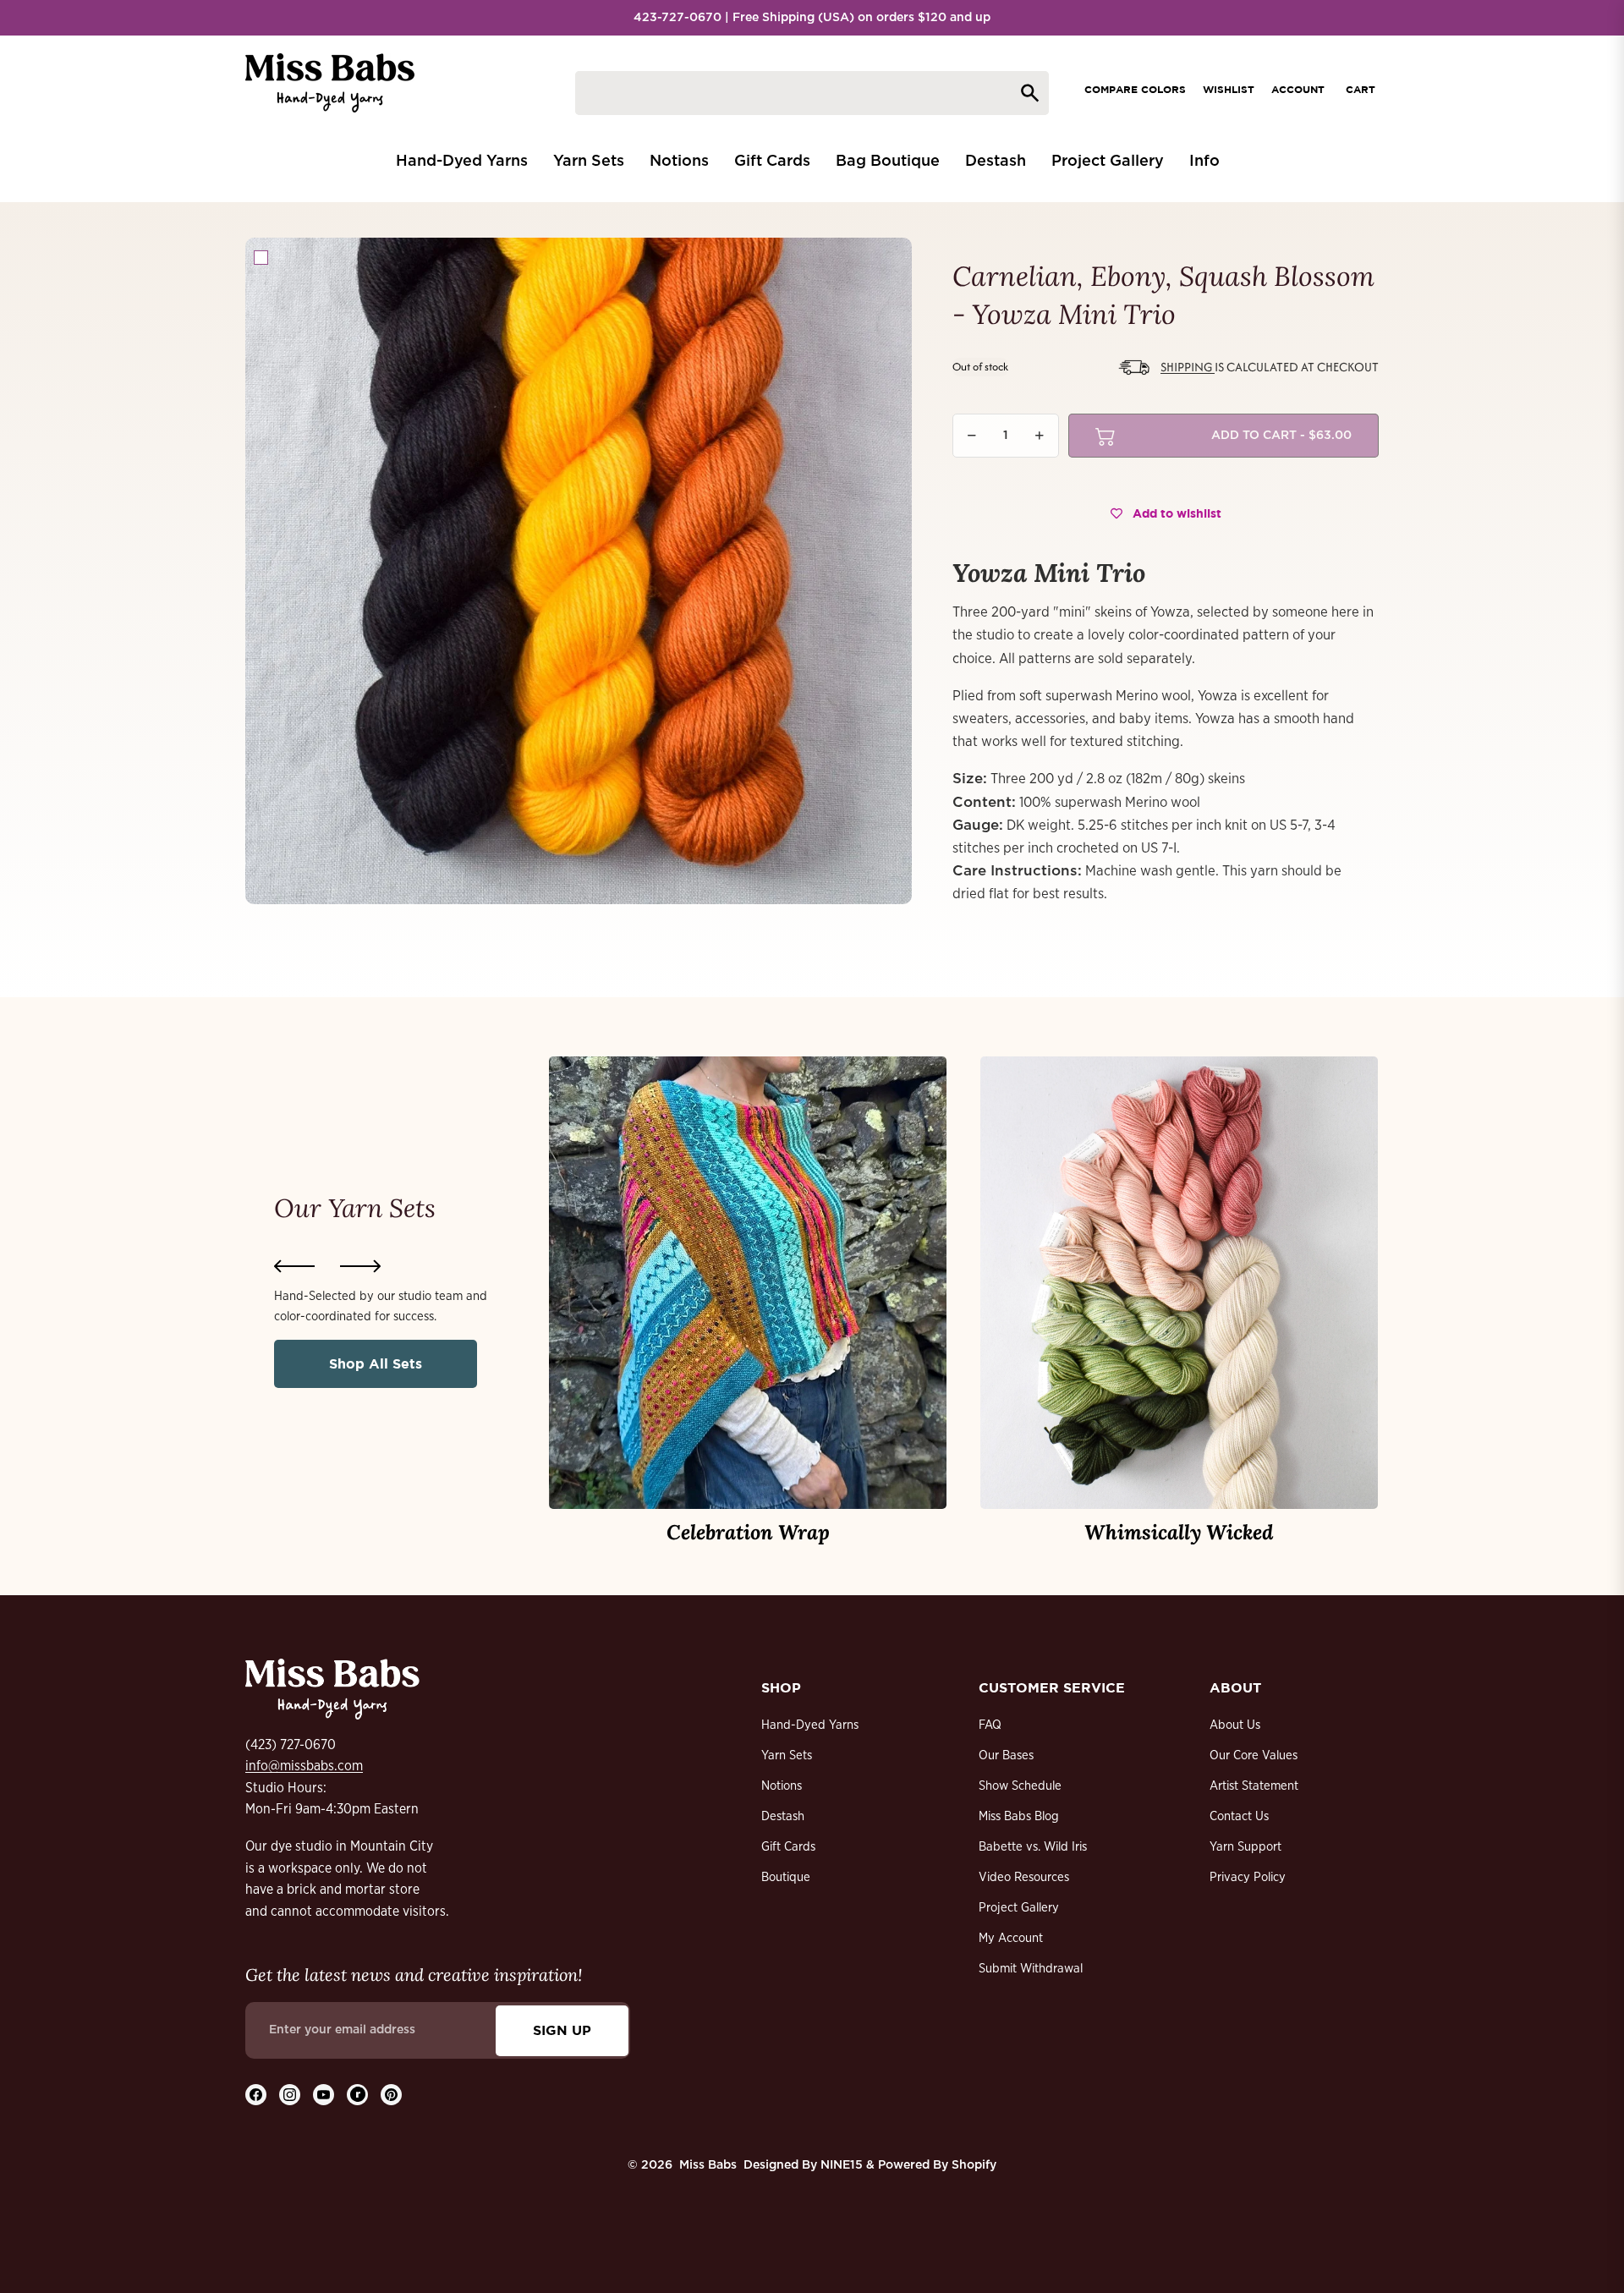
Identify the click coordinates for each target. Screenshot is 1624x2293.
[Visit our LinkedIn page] (357, 2095)
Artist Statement (1254, 1786)
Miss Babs (708, 2165)
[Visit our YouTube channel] (324, 2095)
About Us (1235, 1725)
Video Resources (1024, 1877)
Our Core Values (1254, 1755)
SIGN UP (562, 2030)
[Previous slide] (294, 1266)
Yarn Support (1245, 1847)
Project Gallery (1019, 1908)
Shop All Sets (376, 1363)
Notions (782, 1786)
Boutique (786, 1877)
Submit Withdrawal (1031, 1969)
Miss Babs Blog (1019, 1816)
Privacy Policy (1248, 1877)
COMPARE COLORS (1135, 89)
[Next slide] (360, 1266)
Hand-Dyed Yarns (810, 1725)
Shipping (1188, 367)
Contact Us (1239, 1816)
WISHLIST (1229, 89)
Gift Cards (788, 1847)
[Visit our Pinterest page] (391, 2095)
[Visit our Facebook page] (256, 2095)
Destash (783, 1816)
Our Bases (1006, 1755)
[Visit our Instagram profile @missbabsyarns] (290, 2095)
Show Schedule (1020, 1786)
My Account (1011, 1938)
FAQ (990, 1725)
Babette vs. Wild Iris (1033, 1847)
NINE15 (842, 2165)
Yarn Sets (787, 1755)
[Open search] (812, 93)
